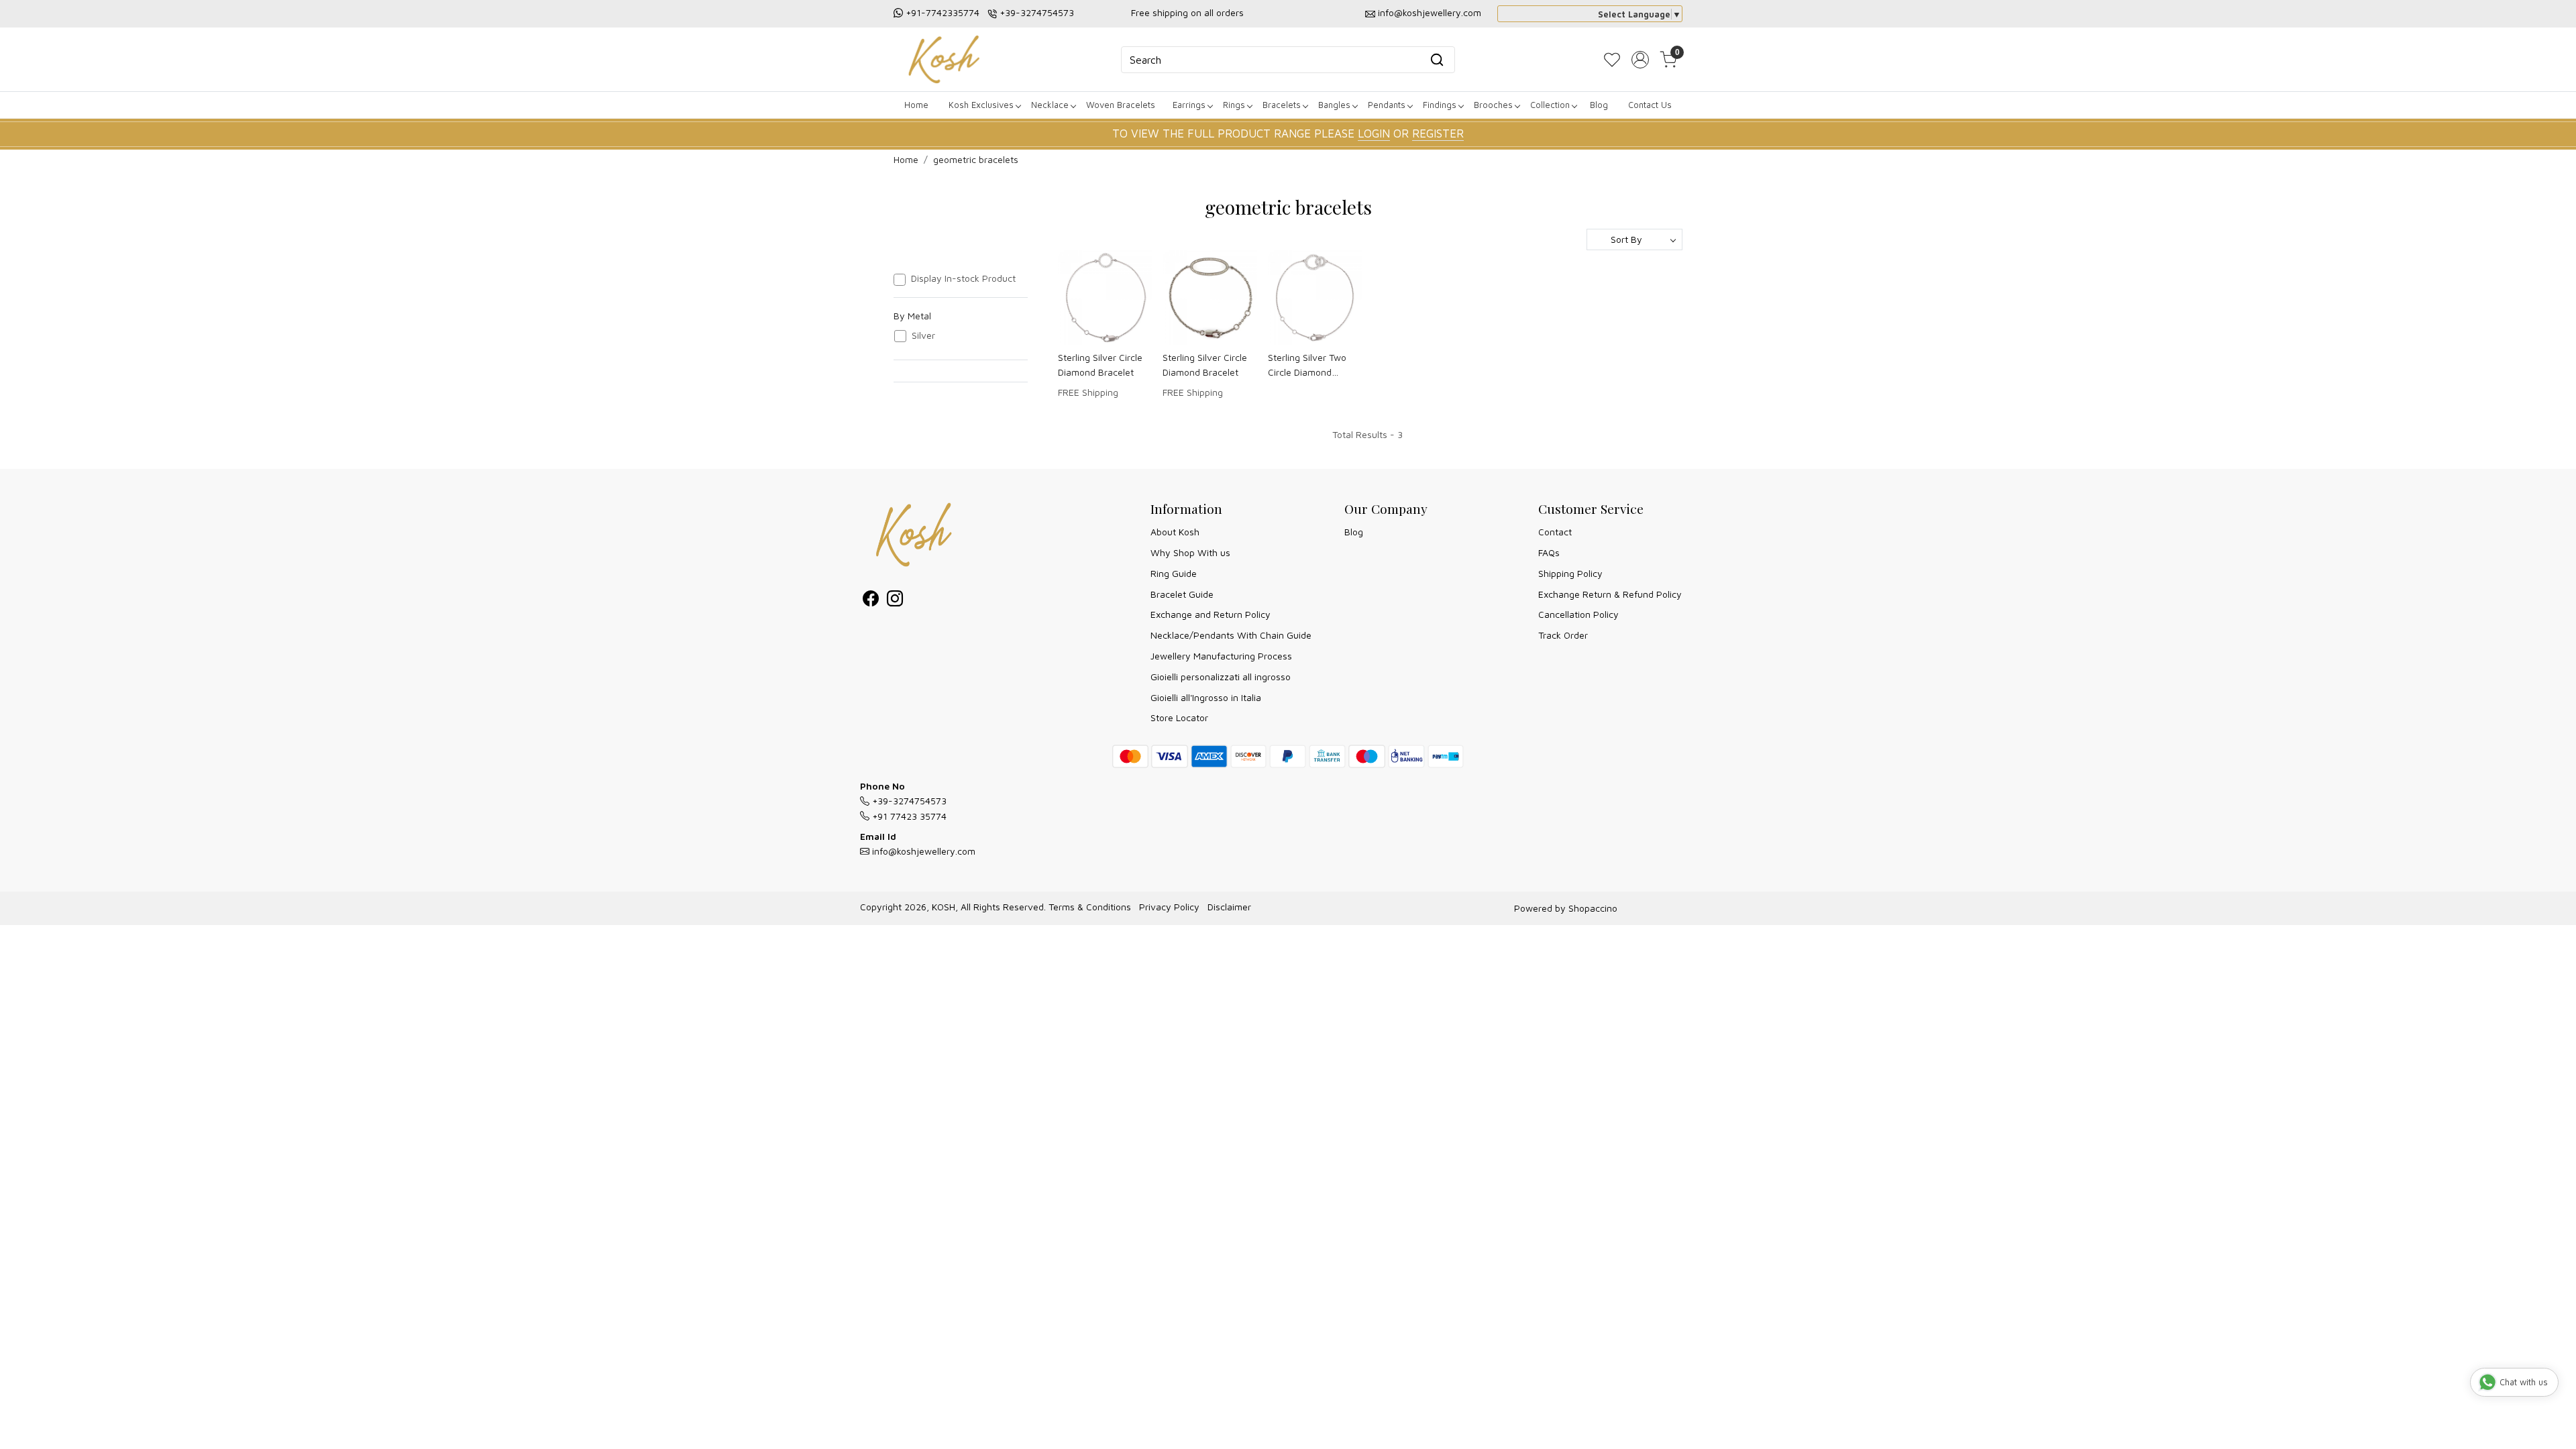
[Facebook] (871, 601)
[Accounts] (1640, 60)
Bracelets (1282, 105)
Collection (1550, 105)
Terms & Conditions (1090, 907)
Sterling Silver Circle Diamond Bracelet (1100, 365)
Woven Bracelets (1121, 105)
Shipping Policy (1570, 573)
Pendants (1387, 105)
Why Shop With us (1190, 552)
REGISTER (1438, 133)
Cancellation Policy (1578, 614)
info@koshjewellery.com (1430, 12)
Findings (1440, 105)
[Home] (944, 59)
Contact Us (1650, 105)
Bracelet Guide (1182, 594)
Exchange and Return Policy (1211, 614)
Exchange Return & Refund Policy (1610, 594)
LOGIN (1374, 133)
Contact (1555, 532)
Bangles (1334, 105)
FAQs (1549, 552)
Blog (1599, 105)
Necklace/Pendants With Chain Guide (1231, 635)
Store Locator (1179, 717)
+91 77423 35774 (908, 816)
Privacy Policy (1169, 907)
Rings (1234, 105)
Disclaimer (1229, 907)
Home (916, 105)
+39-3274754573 (1037, 12)
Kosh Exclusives (981, 105)
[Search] (1437, 60)
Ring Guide (1174, 573)
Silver (923, 335)
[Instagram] (895, 601)
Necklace (1050, 105)
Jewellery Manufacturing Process (1221, 656)
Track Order (1563, 635)
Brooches (1493, 105)
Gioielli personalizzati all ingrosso (1221, 677)
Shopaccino (1593, 908)
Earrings (1189, 105)
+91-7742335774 (943, 12)
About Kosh (1175, 532)
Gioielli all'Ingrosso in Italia (1206, 697)
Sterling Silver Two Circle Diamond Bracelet (1307, 366)
